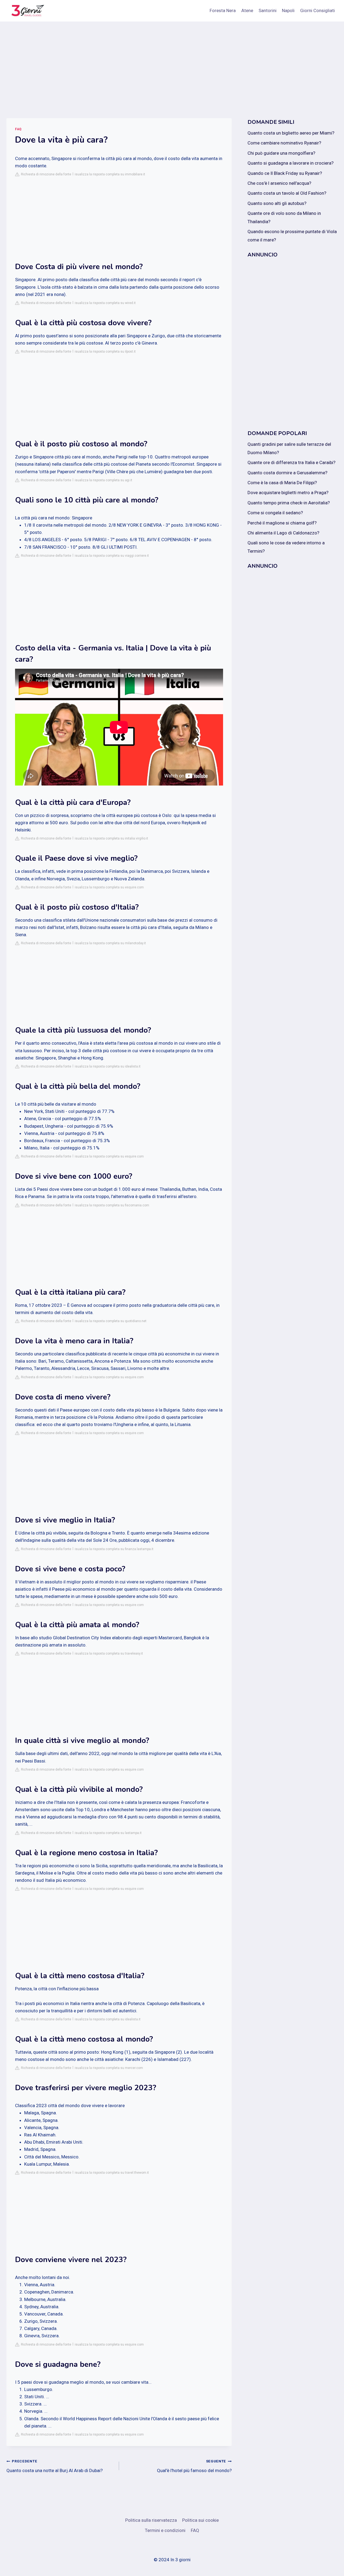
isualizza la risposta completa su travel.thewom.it (112, 2173)
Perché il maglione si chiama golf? (282, 523)
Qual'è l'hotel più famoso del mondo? (194, 2466)
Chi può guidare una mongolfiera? (281, 153)
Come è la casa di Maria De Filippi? (282, 483)
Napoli (288, 10)
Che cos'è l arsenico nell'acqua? (279, 183)
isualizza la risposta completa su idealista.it (108, 1066)
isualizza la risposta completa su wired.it (105, 303)
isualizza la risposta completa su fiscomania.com (112, 1205)
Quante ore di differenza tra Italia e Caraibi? (291, 462)
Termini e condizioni (165, 2530)
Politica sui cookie (200, 2520)
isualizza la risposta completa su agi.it (103, 480)
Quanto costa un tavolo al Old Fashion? (287, 193)
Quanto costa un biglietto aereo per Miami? (291, 133)
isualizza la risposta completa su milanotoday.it (110, 943)
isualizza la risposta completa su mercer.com (109, 2068)
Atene (247, 10)
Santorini (268, 10)
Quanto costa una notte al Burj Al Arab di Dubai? (55, 2466)
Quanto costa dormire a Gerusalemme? (287, 473)
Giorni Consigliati (318, 10)
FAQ (18, 129)
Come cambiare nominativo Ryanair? (284, 143)
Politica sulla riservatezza (151, 2520)
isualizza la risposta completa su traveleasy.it (109, 1654)
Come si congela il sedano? (275, 513)
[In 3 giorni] (27, 11)
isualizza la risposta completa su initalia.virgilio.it (111, 838)
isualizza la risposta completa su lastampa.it (108, 1833)
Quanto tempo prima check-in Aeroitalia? (289, 503)
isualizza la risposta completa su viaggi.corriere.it (112, 556)
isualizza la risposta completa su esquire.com (109, 887)
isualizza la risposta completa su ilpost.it (105, 352)
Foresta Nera (223, 10)
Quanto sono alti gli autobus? (277, 203)
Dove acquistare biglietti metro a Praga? (288, 493)
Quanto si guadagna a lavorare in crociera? (291, 163)
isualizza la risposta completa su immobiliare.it (110, 174)
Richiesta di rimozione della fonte (45, 174)
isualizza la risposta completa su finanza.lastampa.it (114, 1549)
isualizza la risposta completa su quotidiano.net (111, 1321)
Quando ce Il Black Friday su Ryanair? (285, 173)
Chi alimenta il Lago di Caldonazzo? (283, 533)
